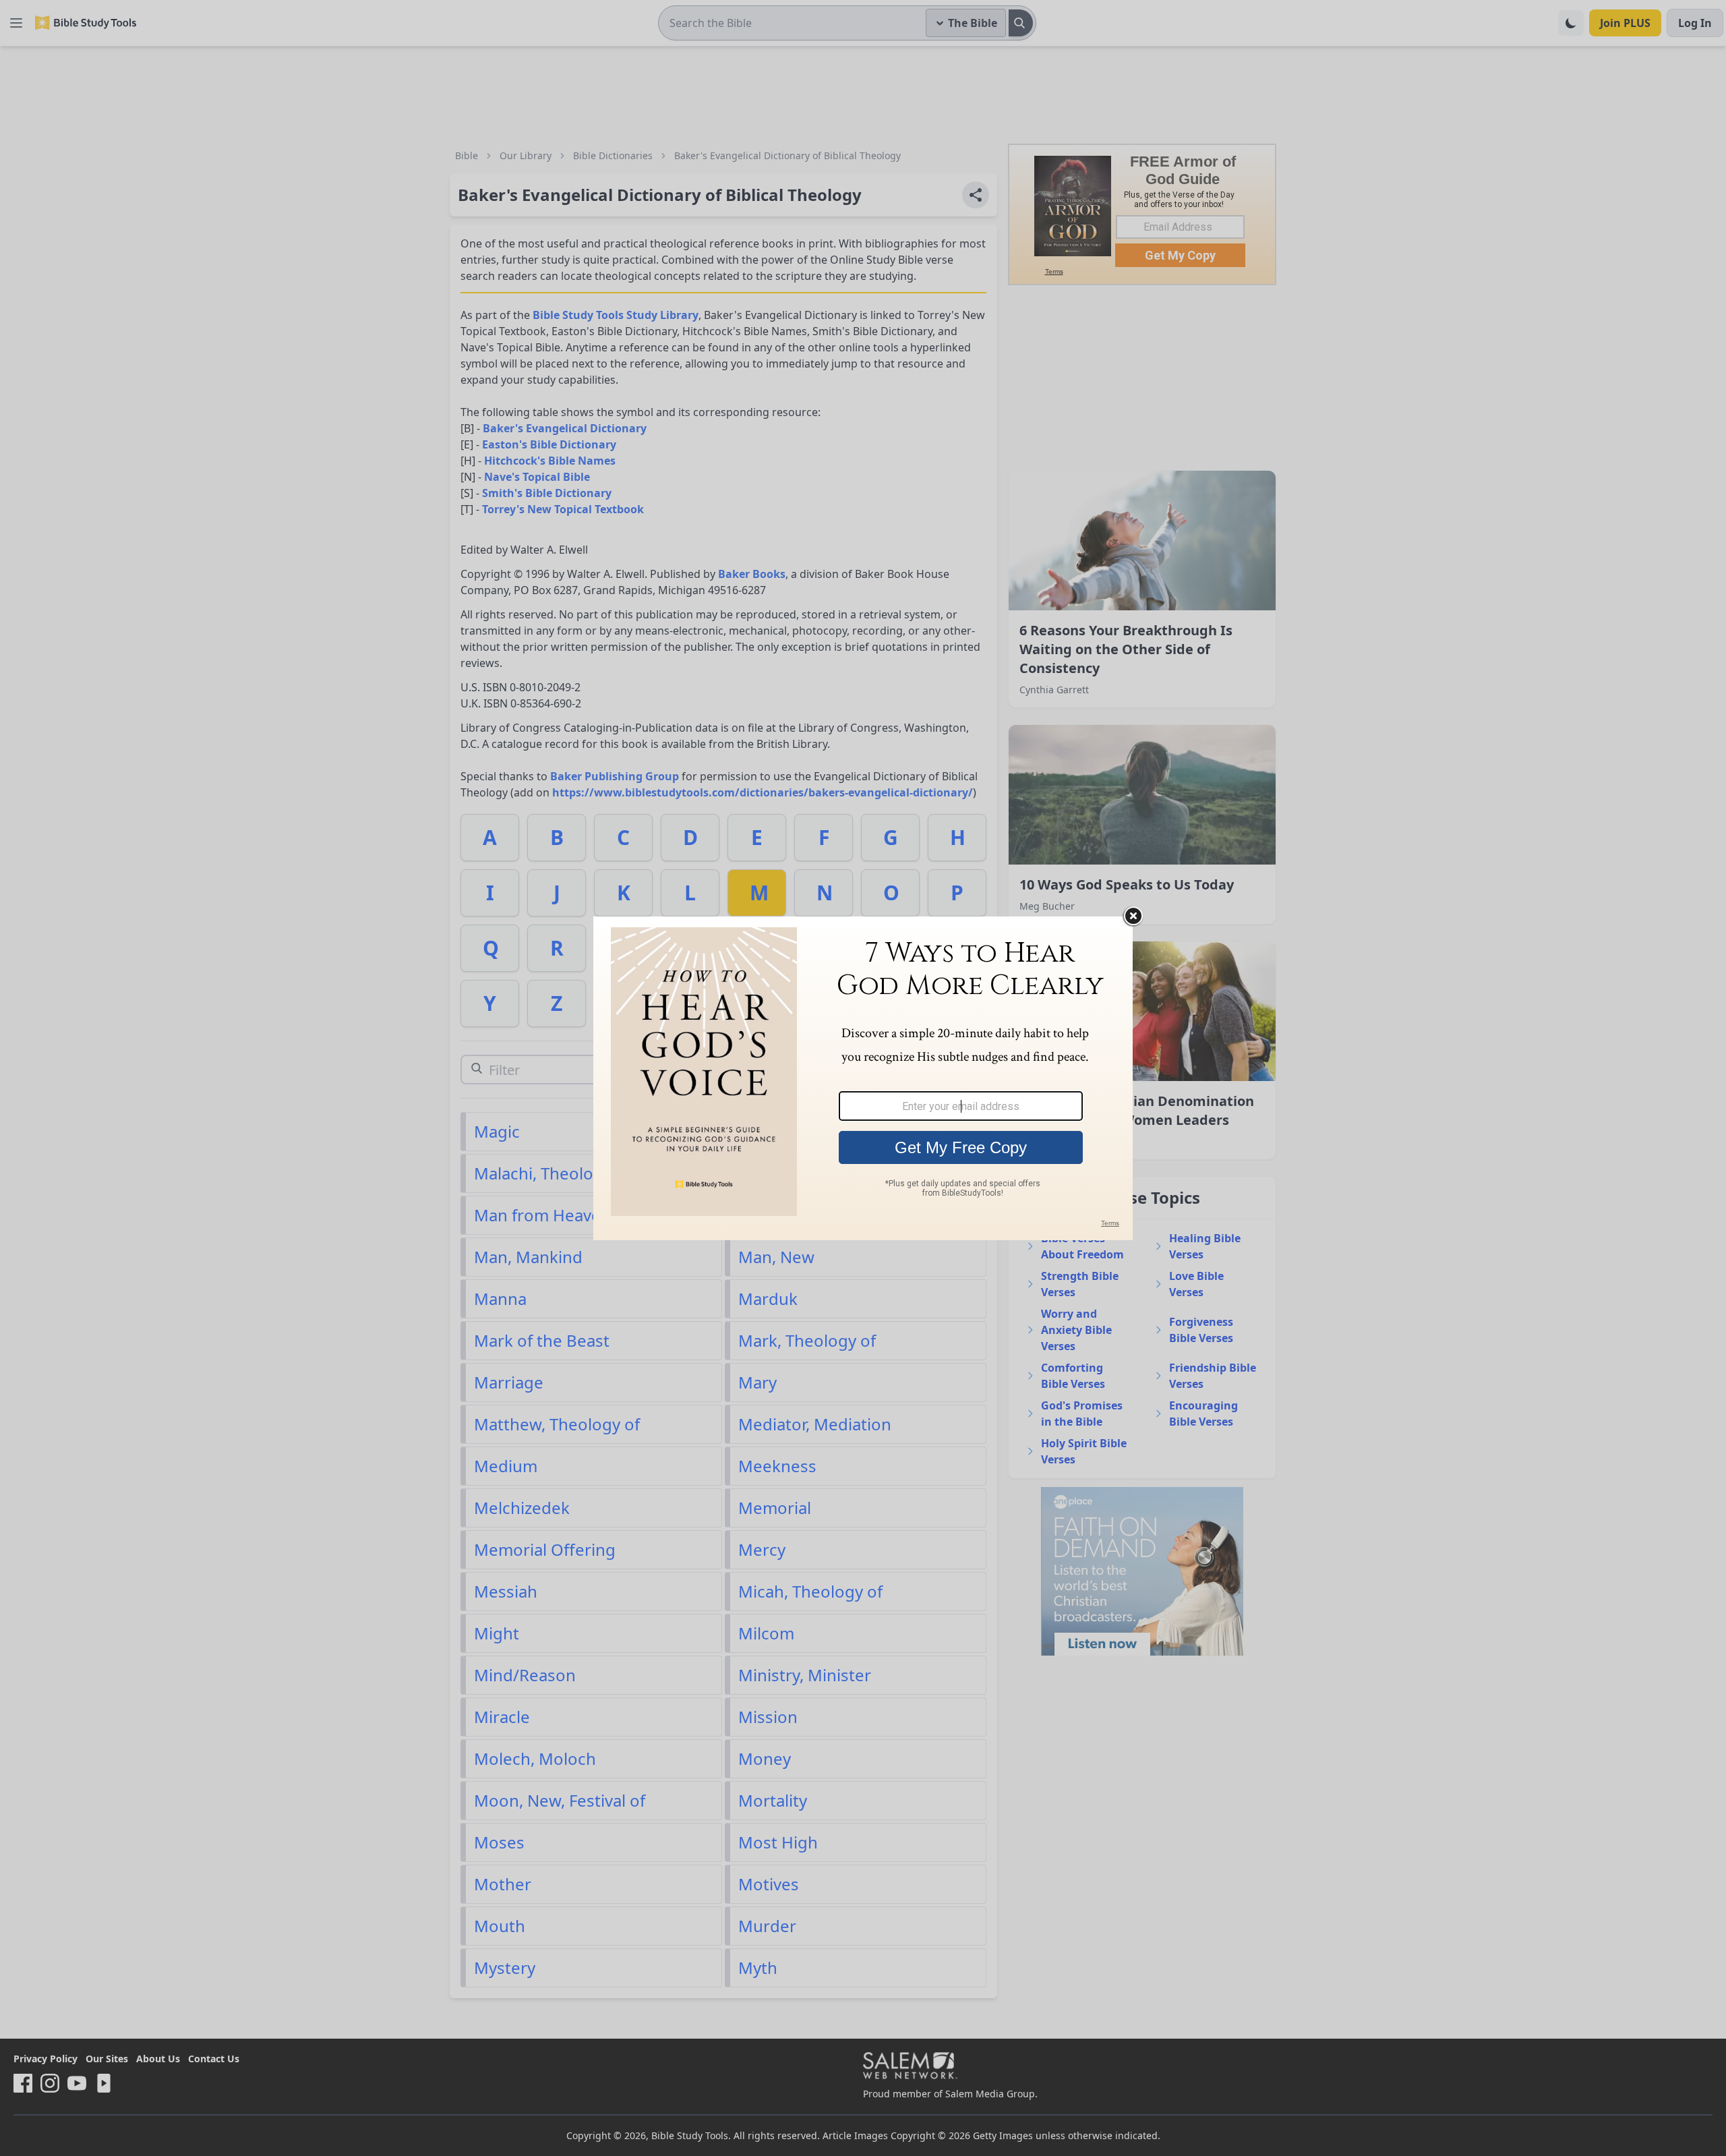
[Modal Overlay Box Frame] (863, 1078)
